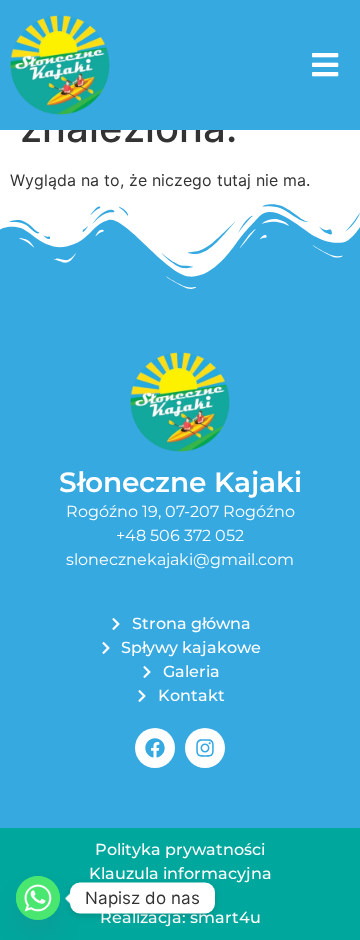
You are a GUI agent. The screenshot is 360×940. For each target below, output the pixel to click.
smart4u (225, 917)
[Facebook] (155, 748)
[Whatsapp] (38, 898)
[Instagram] (205, 748)
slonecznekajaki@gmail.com (180, 559)
